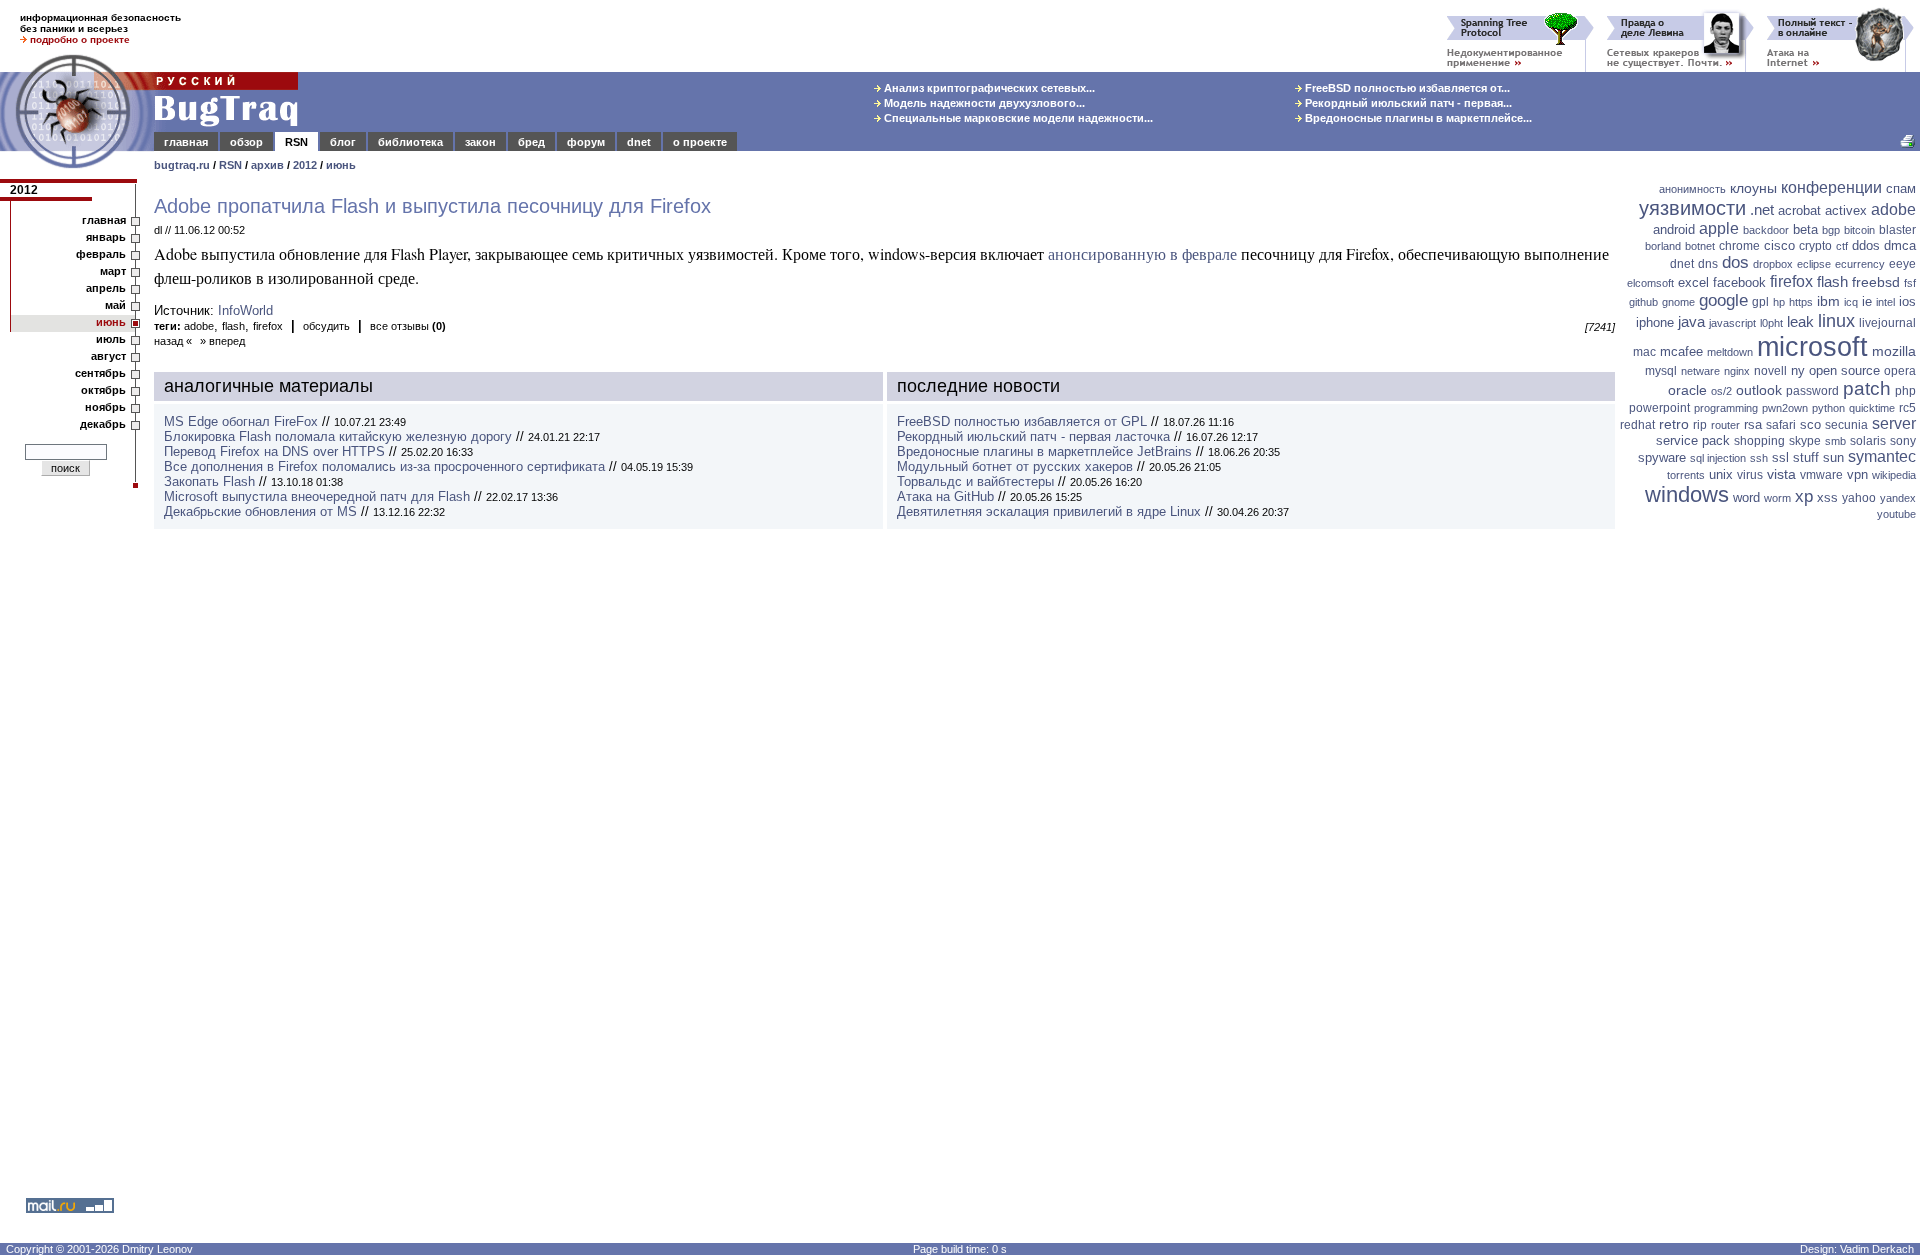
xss (1827, 497)
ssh (1759, 458)
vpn (1857, 474)
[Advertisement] (1770, 835)
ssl (1780, 457)
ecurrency (1860, 264)
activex (1846, 210)
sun (1833, 457)
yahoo (1859, 498)
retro (1674, 424)
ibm (1828, 301)
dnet (639, 142)
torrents (1686, 475)
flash (233, 326)
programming (1726, 408)
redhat (1637, 425)
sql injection (1718, 458)
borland (1663, 246)
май (115, 305)
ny (1798, 370)
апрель (106, 288)
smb (1835, 441)
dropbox (1773, 264)
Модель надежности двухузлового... (983, 103)
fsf (1910, 283)
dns (1708, 264)
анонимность (1692, 189)
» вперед (222, 341)
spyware (1662, 457)
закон (480, 142)
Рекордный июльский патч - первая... (1407, 103)
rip (1700, 425)
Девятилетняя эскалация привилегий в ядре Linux (1049, 511)
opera (1900, 371)
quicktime (1872, 408)
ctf (1842, 246)
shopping (1759, 441)
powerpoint (1659, 408)
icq (1851, 302)
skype (1805, 441)
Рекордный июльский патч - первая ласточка (1033, 436)
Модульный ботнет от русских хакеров (1015, 466)
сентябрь (100, 373)
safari (1781, 425)
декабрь (103, 424)
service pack (1693, 440)
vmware (1821, 475)
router (1725, 425)
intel (1885, 302)
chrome (1739, 246)
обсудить (326, 326)
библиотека (410, 142)
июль (111, 339)
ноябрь (105, 407)
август (108, 356)
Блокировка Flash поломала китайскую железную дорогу (338, 436)
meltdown (1730, 352)
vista (1781, 474)
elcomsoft (1650, 283)
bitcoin (1859, 230)
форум (586, 142)
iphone (1655, 322)
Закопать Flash (209, 481)
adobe (199, 326)
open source (1844, 370)
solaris (1868, 441)
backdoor (1766, 230)
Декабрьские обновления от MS (260, 511)
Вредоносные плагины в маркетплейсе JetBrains (1044, 451)
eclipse (1814, 264)
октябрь (103, 390)
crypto (1815, 246)
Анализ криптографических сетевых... (988, 88)
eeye (1902, 264)
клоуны (1753, 188)
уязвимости (1692, 208)
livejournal (1887, 323)
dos (1735, 262)
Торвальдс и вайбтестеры (975, 481)
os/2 (1721, 391)
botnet (1700, 246)
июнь (341, 165)
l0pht (1771, 323)
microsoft (1812, 347)
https (1801, 302)
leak (1800, 321)
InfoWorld (245, 310)
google (1723, 300)
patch (1867, 388)
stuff (1806, 457)
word (1746, 497)
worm (1777, 498)
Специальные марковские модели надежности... (1017, 118)
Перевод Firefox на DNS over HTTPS (274, 451)
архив (267, 165)
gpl (1760, 302)
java (1691, 321)
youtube (1896, 514)
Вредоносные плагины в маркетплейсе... (1417, 118)
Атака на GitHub (945, 496)
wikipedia (1894, 475)
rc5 (1907, 408)
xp (1804, 496)
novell (1770, 371)
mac (1644, 352)
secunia (1846, 425)
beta (1805, 229)
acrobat (1799, 210)
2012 (305, 165)
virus (1750, 475)
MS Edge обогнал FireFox (241, 421)
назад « (173, 341)
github (1643, 302)
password (1812, 391)
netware (1700, 371)
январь (106, 237)
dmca (1900, 245)
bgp (1831, 230)
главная (186, 142)
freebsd (1876, 282)
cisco (1779, 245)
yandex (1898, 498)
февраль (101, 254)
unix (1721, 474)
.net (1762, 209)
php (1905, 391)
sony (1903, 441)
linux (1836, 321)
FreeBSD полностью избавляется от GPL (1022, 421)
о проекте (700, 142)
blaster (1897, 230)
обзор (246, 142)
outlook (1759, 390)
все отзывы (408, 326)
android (1674, 229)
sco (1810, 424)
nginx (1737, 371)
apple (1719, 228)
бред (531, 142)
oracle (1687, 390)
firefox (268, 326)
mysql (1661, 371)
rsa (1753, 424)
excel (1693, 282)
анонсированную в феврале (1142, 253)
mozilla (1894, 351)
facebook (1739, 282)
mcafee (1681, 351)
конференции (1831, 187)
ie (1867, 301)
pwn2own (1785, 408)
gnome (1678, 302)
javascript (1732, 323)
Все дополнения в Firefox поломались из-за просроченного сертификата (384, 466)
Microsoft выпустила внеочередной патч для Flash (317, 496)
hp (1779, 302)
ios (1907, 301)
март (113, 271)
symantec (1882, 456)
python (1828, 408)
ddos (1866, 245)
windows (1687, 494)
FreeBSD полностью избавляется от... (1406, 88)
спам (1901, 188)
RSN (296, 142)
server (1894, 423)
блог (343, 142)
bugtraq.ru (182, 165)
